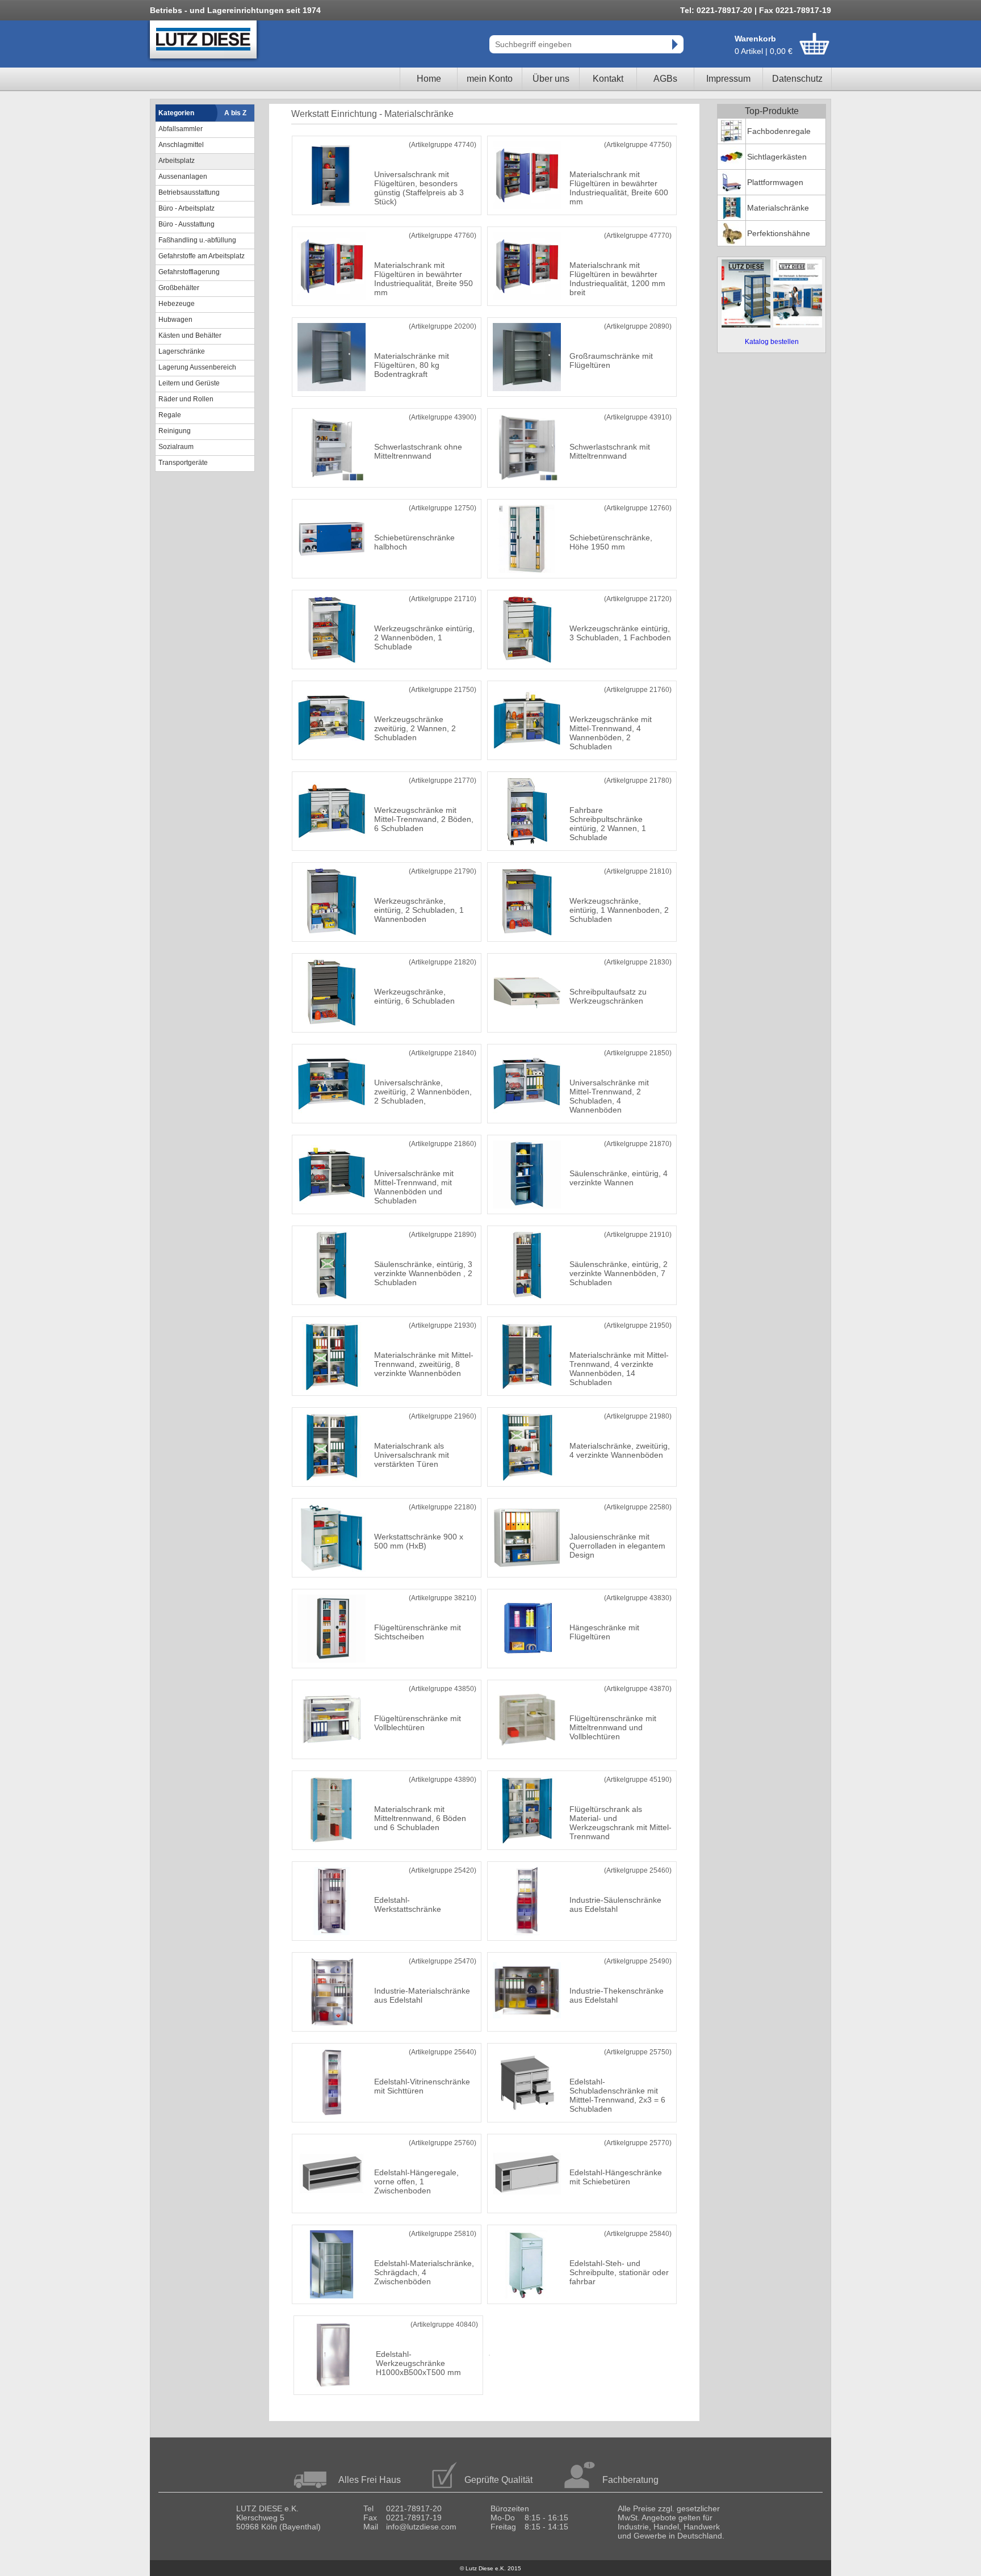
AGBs (665, 79)
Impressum (728, 79)
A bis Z (235, 113)
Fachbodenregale (779, 131)
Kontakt (608, 79)
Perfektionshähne (779, 233)
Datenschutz (797, 79)
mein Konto (490, 79)
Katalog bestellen (772, 342)
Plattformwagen (775, 182)
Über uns (551, 79)
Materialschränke (778, 208)
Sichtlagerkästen (777, 157)
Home (429, 79)
